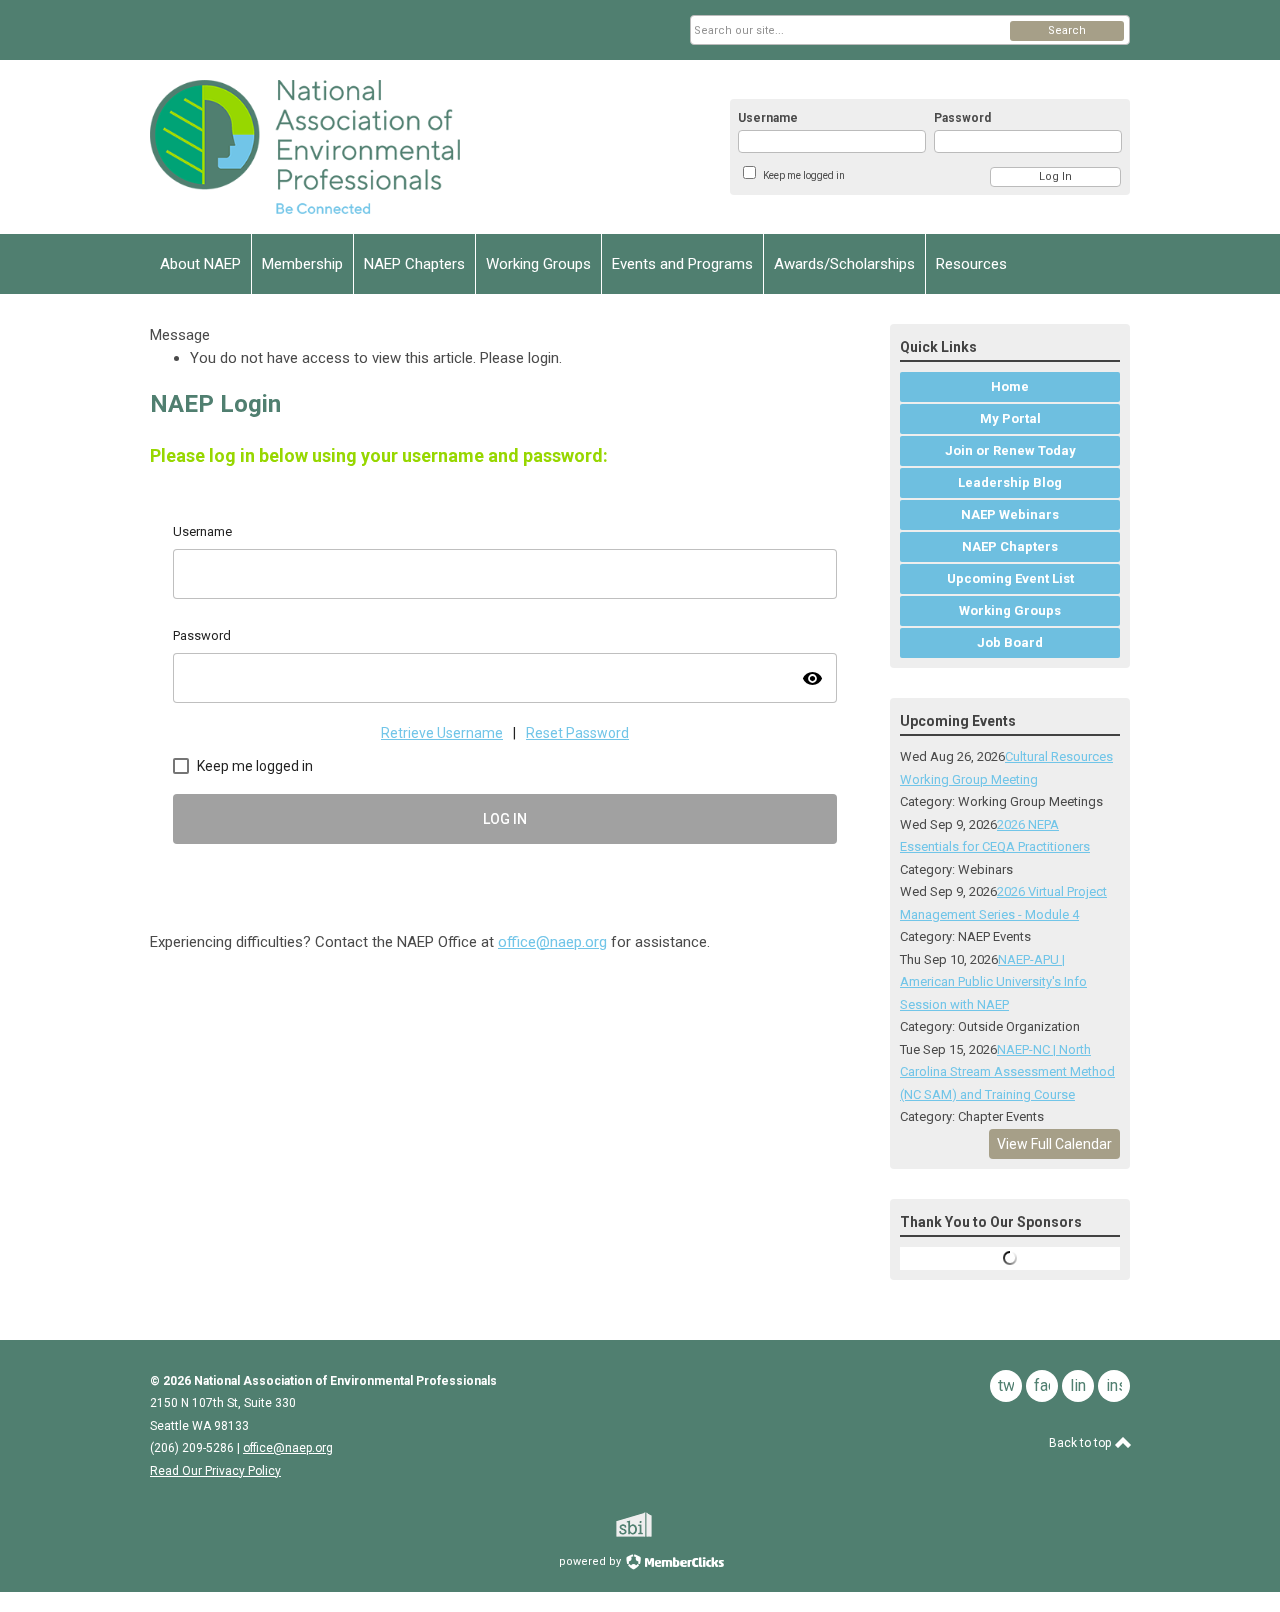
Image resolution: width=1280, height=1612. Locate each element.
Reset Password (577, 733)
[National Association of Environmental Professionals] (346, 147)
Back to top (1081, 1443)
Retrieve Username (442, 733)
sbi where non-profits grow (660, 1524)
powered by (591, 1561)
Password (962, 118)
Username (768, 118)
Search (1067, 30)
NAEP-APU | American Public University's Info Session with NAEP (993, 982)
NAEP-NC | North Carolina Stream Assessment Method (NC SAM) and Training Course (1007, 1072)
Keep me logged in (804, 175)
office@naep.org (552, 942)
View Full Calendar (1054, 1144)
